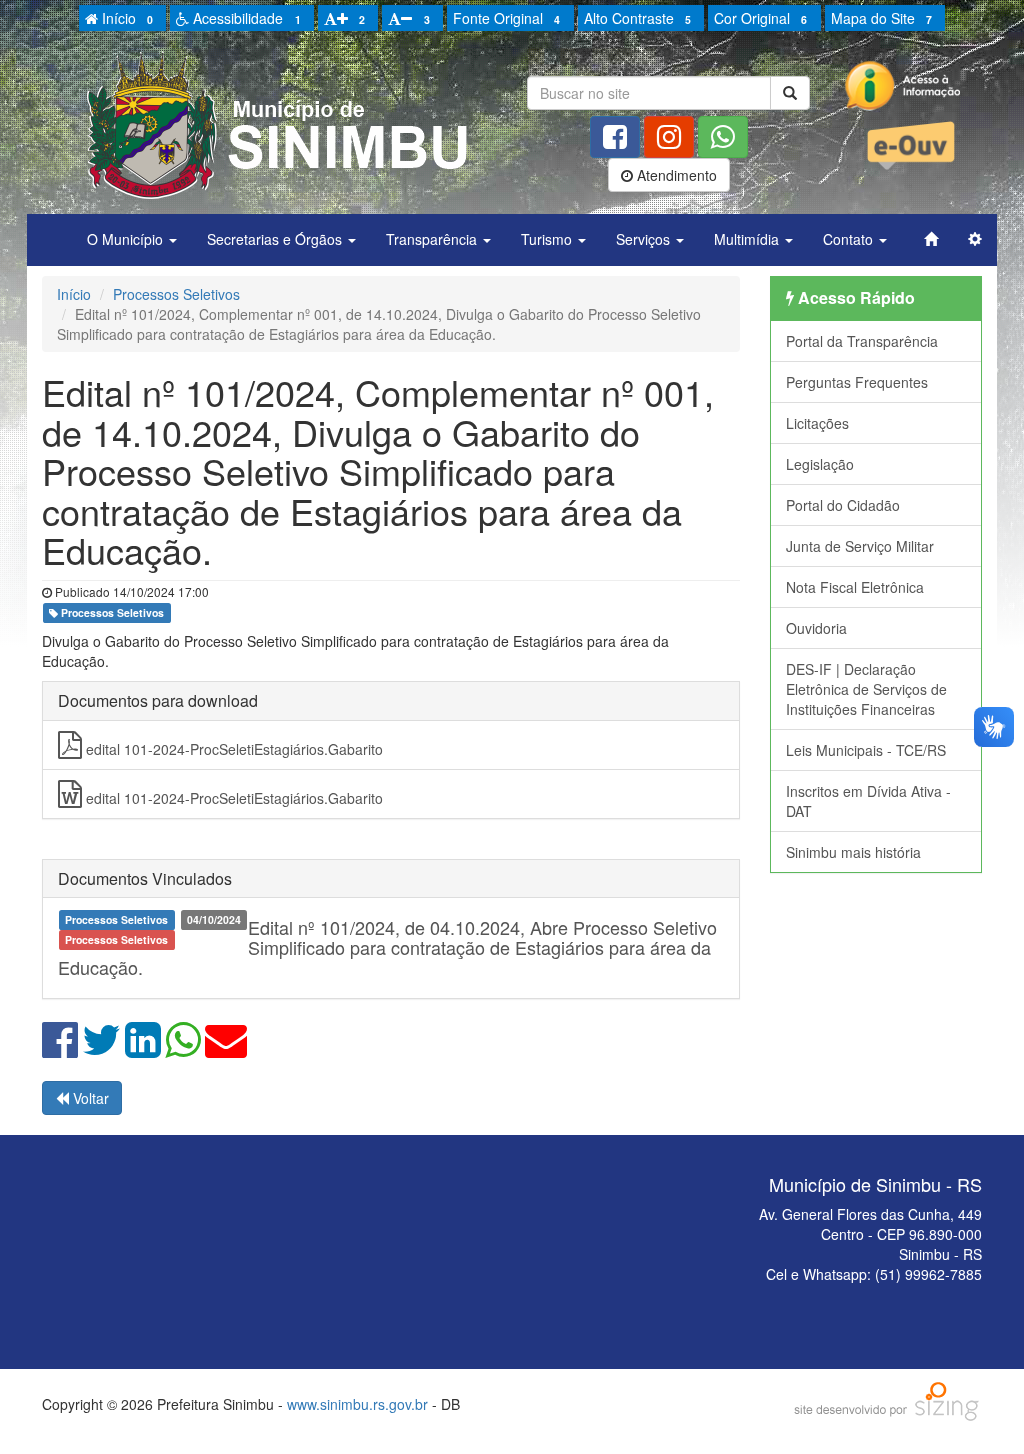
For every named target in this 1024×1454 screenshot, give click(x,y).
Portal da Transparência (862, 341)
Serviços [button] (645, 239)
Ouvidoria (816, 628)
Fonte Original (506, 18)
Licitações (817, 423)
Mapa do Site (881, 18)
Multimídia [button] (748, 239)
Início (125, 18)
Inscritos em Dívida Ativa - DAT (868, 801)
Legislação (820, 464)
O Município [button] (127, 239)
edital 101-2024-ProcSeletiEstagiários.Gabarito (232, 749)
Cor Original (760, 18)
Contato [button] (850, 239)
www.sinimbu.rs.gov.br (357, 1404)
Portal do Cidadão (843, 505)
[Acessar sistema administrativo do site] (975, 239)
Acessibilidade (244, 18)
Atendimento (675, 175)
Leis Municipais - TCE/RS (866, 750)
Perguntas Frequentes (857, 382)
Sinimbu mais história (853, 852)
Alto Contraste (637, 18)
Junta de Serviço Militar (860, 546)
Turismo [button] (548, 239)
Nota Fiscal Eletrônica (855, 587)
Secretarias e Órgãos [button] (276, 239)
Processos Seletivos (176, 294)
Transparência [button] (433, 239)
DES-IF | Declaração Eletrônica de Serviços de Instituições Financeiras (866, 689)
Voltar (89, 1098)
